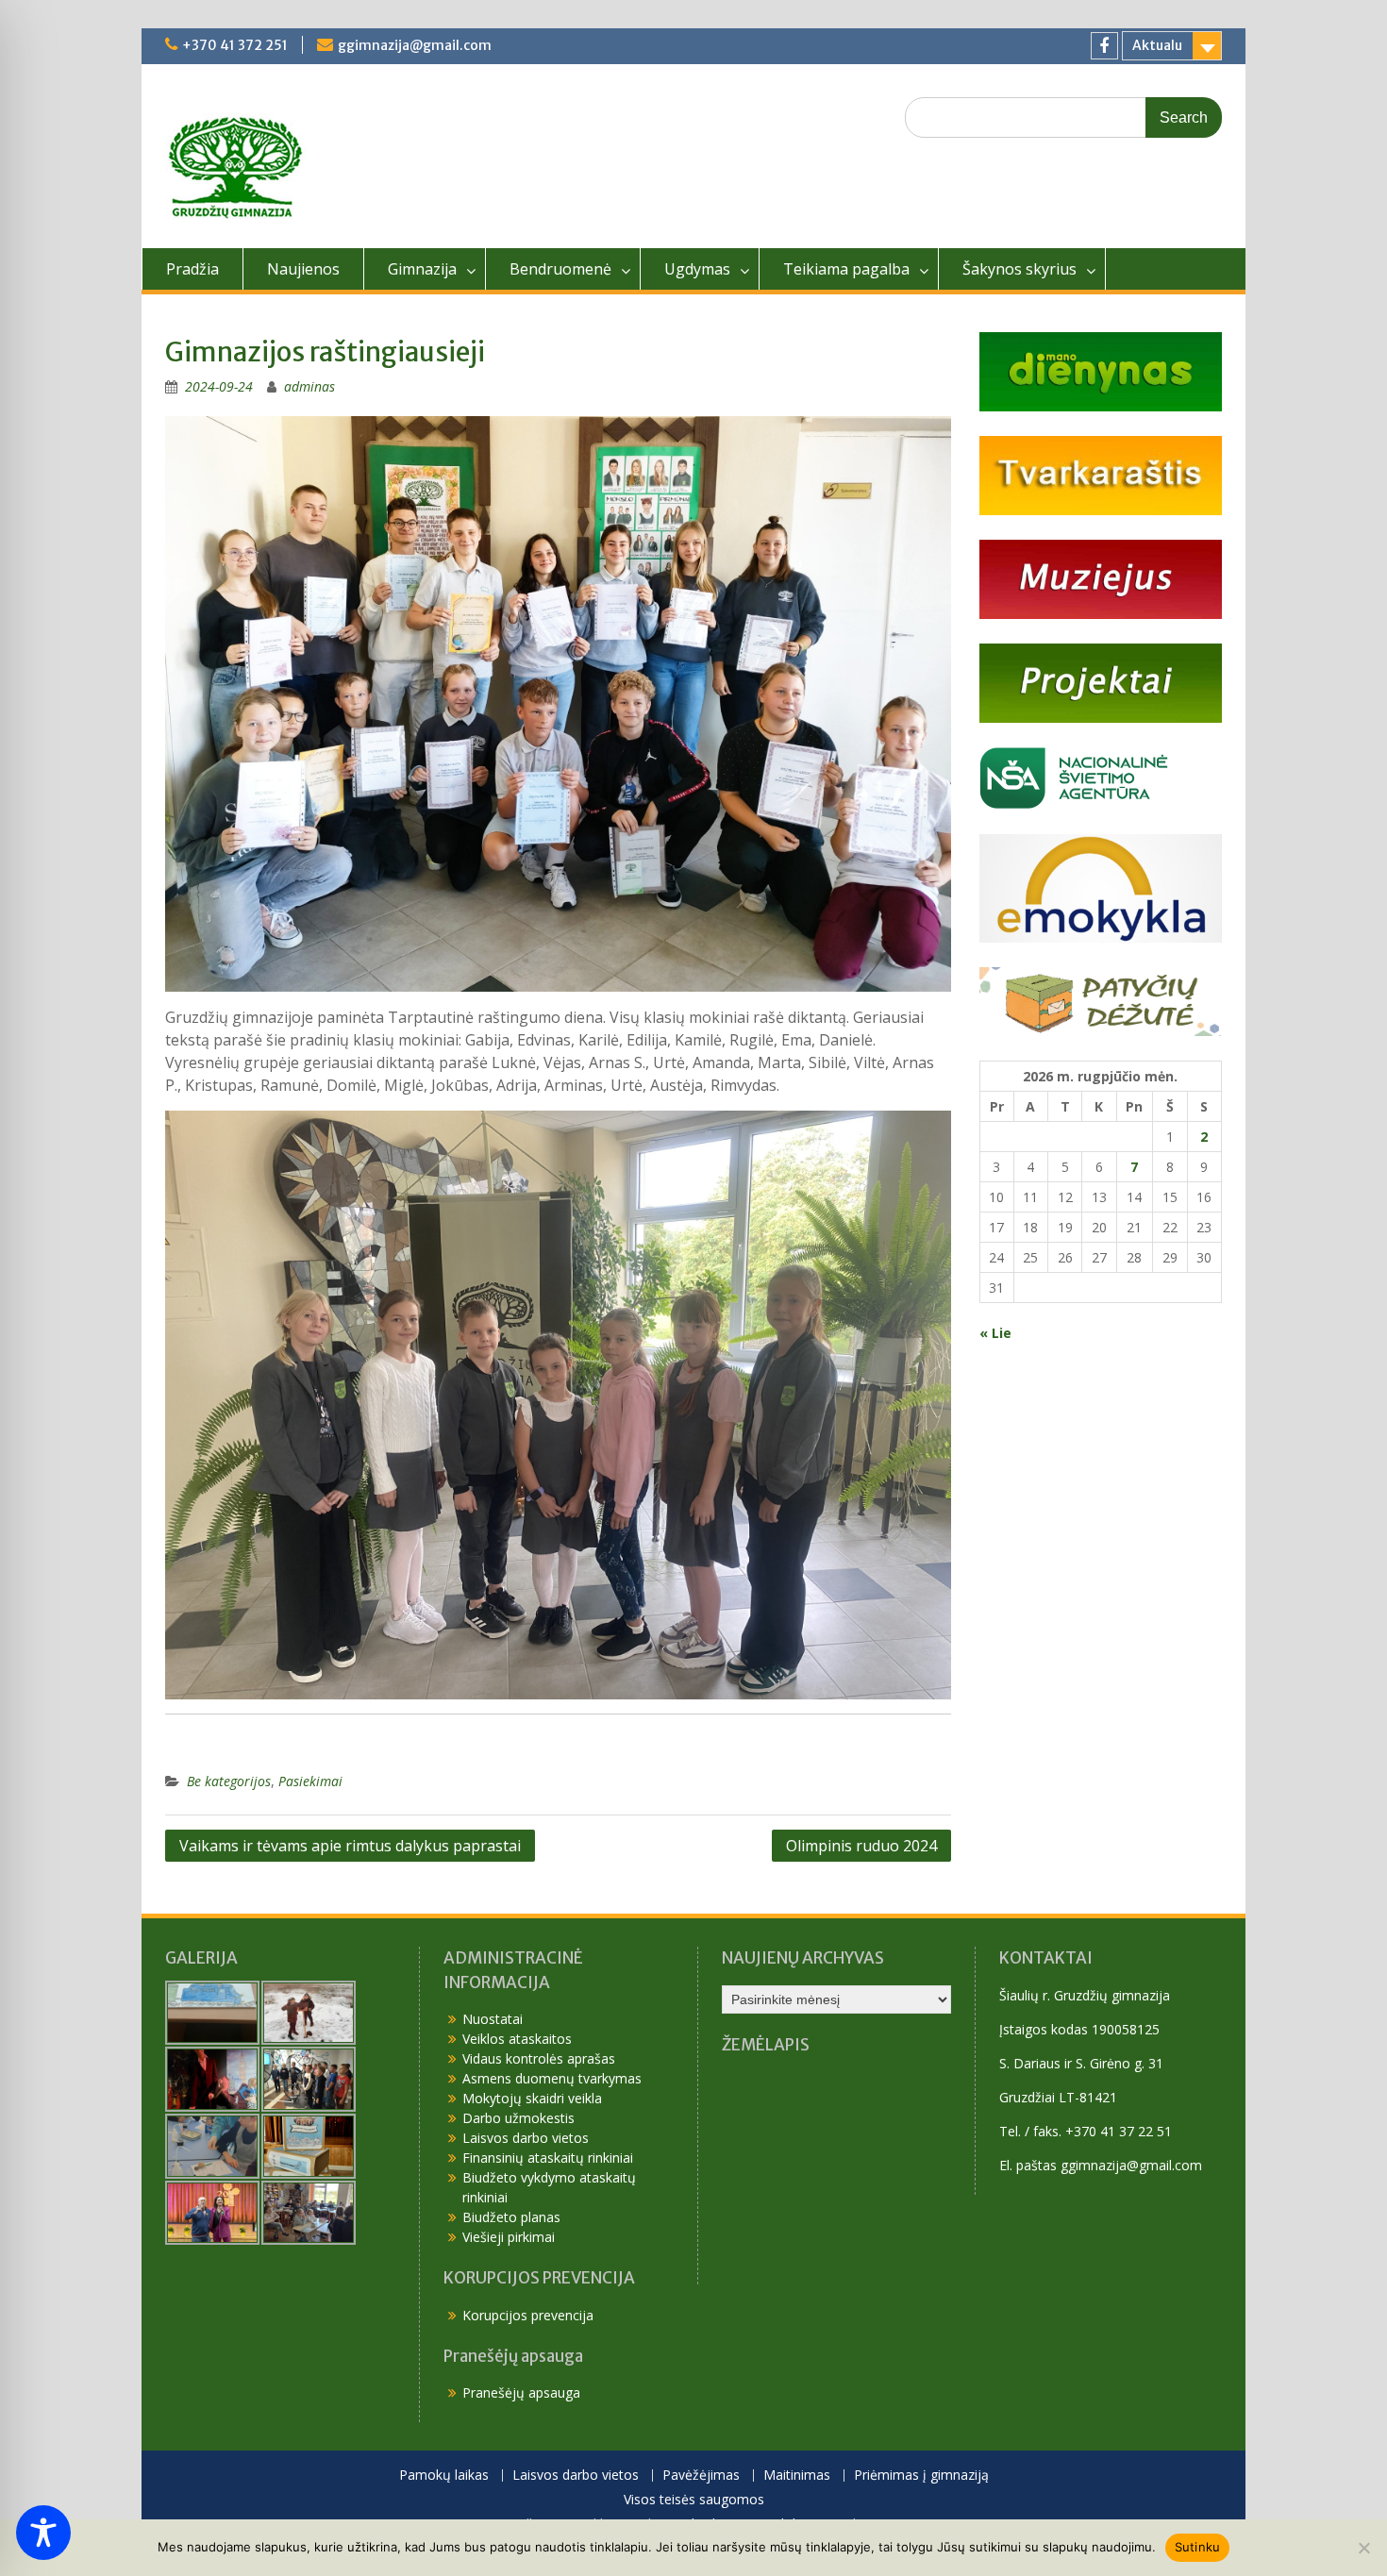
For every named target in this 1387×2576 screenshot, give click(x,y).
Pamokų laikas (444, 2476)
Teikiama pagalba (846, 269)
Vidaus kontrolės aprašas (539, 2058)
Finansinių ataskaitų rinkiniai (548, 2158)
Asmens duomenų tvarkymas (552, 2078)
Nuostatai (493, 2019)
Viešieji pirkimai (509, 2237)
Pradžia (192, 269)
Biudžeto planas (511, 2217)
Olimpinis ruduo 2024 (861, 1846)
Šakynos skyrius (1019, 269)
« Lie (995, 1333)
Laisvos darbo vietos (526, 2138)
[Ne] (1363, 2548)
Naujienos (303, 269)
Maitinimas (797, 2476)
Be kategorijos (229, 1781)
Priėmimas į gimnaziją (921, 2476)
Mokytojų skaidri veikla (532, 2098)
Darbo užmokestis (518, 2118)
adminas (309, 386)
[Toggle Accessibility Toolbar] (43, 2533)
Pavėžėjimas (701, 2476)
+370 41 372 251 (235, 45)
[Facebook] (1104, 46)
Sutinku (1198, 2547)
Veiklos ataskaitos (517, 2039)
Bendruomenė (560, 269)
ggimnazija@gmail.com (415, 45)
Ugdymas (697, 269)
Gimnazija (422, 269)
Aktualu (1157, 45)
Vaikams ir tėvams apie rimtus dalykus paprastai (350, 1846)
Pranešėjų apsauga (521, 2392)
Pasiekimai (310, 1781)
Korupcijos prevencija (528, 2315)
